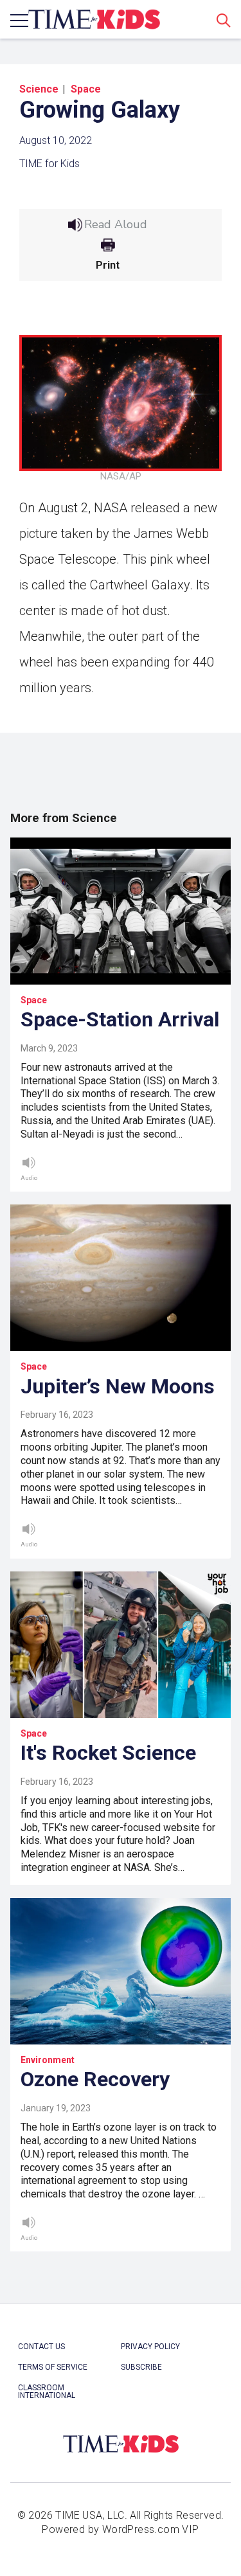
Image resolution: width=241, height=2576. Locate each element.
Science (39, 89)
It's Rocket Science (108, 1753)
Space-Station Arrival (120, 1019)
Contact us (41, 2347)
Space (86, 89)
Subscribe (141, 2367)
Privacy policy (150, 2347)
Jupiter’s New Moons (118, 1386)
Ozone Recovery (95, 2079)
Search (224, 20)
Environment (48, 2060)
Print (108, 265)
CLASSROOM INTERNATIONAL (47, 2392)
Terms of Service (53, 2367)
